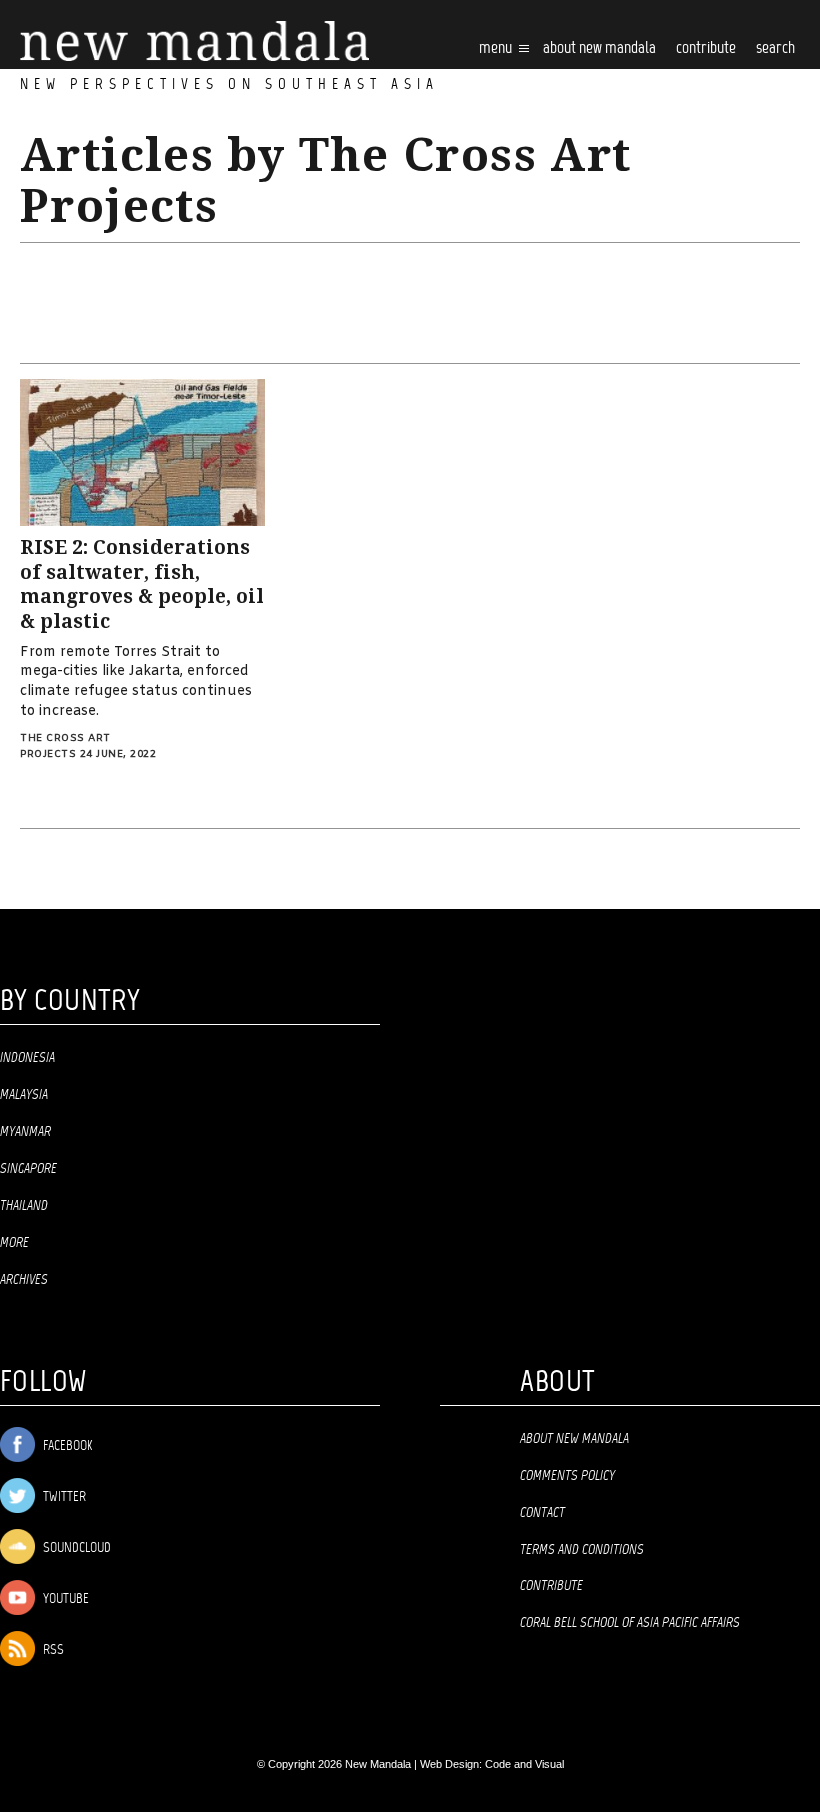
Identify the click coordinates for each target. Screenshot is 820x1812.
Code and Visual (524, 1764)
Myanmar (25, 1132)
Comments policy (567, 1476)
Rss (52, 1650)
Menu (497, 48)
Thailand (24, 1206)
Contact (542, 1513)
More (14, 1243)
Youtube (64, 1599)
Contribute (551, 1586)
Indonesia (27, 1058)
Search (775, 48)
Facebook (66, 1446)
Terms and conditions (582, 1550)
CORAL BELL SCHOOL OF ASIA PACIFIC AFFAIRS (630, 1623)
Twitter (63, 1497)
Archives (24, 1280)
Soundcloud (75, 1548)
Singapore (28, 1169)
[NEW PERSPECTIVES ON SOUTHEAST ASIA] (194, 41)
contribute (706, 48)
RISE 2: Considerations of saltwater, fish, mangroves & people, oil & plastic (142, 584)
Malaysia (24, 1095)
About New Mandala (599, 48)
